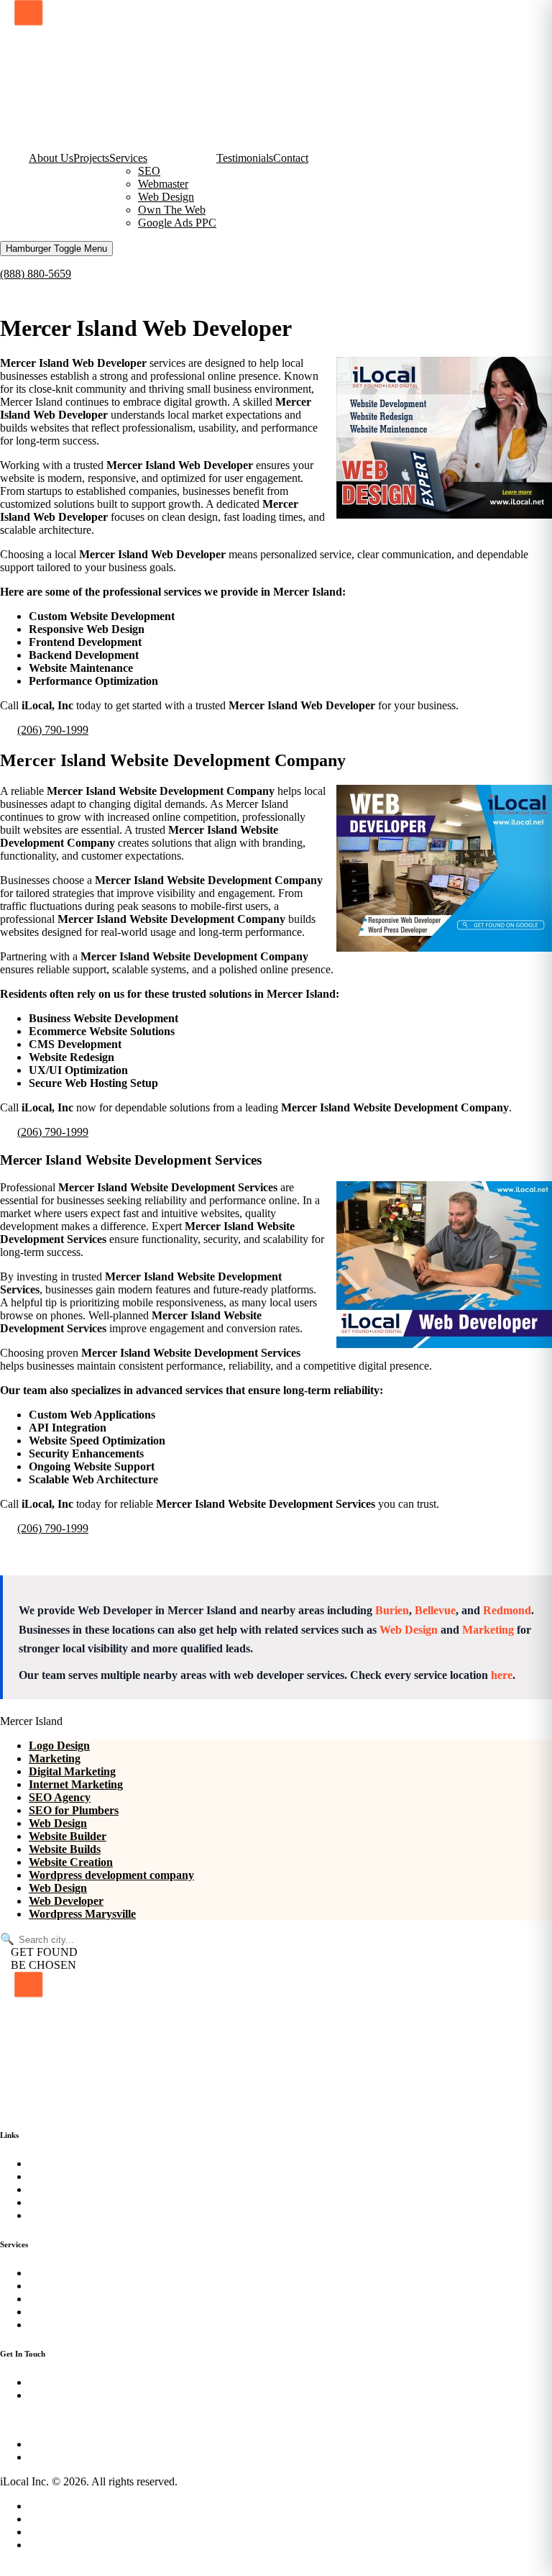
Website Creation (71, 1862)
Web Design (166, 197)
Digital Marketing (72, 1771)
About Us (51, 158)
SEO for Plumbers (74, 1810)
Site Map (49, 2519)
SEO (149, 171)
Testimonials (245, 158)
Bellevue (435, 1610)
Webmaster (163, 184)
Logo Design (59, 1746)
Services (128, 158)
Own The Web (172, 210)
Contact (291, 158)
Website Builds (65, 1849)
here (502, 1675)
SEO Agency (60, 1797)
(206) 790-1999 (53, 730)
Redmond (507, 1610)
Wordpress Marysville (82, 1914)
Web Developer (66, 1901)
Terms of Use (59, 2545)
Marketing (488, 1630)
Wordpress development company (111, 1875)
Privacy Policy (62, 2506)
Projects (91, 158)
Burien (392, 1610)
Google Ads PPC (177, 223)
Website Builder (68, 1836)
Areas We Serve (65, 2532)
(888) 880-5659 (36, 274)
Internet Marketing (76, 1784)
